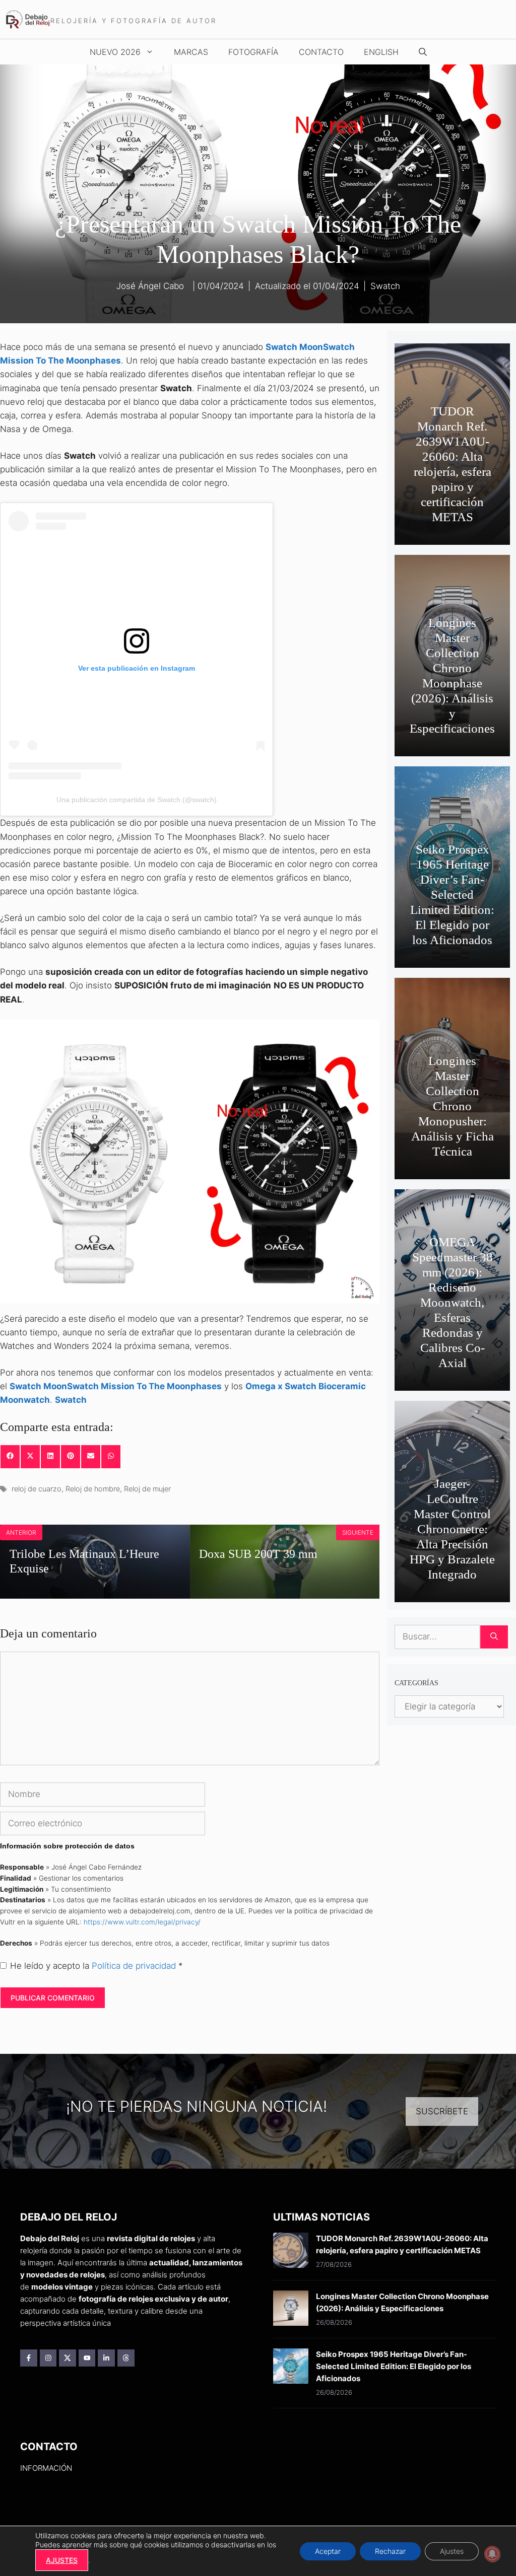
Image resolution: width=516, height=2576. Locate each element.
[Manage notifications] (492, 2554)
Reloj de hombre (93, 1489)
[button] (423, 52)
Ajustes (452, 2551)
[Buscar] (494, 1637)
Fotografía (253, 52)
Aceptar (328, 2551)
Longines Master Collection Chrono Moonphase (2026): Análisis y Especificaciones (452, 675)
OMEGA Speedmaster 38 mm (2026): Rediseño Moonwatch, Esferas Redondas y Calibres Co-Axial (453, 1302)
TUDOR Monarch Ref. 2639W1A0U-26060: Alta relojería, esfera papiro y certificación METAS (453, 464)
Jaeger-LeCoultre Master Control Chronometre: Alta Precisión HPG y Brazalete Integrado (452, 1529)
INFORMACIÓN (46, 2468)
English (381, 52)
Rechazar (390, 2551)
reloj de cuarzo (37, 1489)
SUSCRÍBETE (442, 2111)
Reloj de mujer (147, 1489)
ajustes (62, 2560)
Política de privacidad (135, 1966)
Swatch (385, 286)
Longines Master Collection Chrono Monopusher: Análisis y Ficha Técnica (453, 1106)
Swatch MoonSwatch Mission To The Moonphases (116, 1386)
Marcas (191, 52)
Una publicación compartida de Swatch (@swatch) (137, 800)
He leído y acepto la (96, 1966)
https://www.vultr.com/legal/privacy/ (142, 1922)
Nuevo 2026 (115, 52)
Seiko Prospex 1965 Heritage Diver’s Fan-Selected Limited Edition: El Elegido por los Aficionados (452, 895)
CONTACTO (321, 52)
